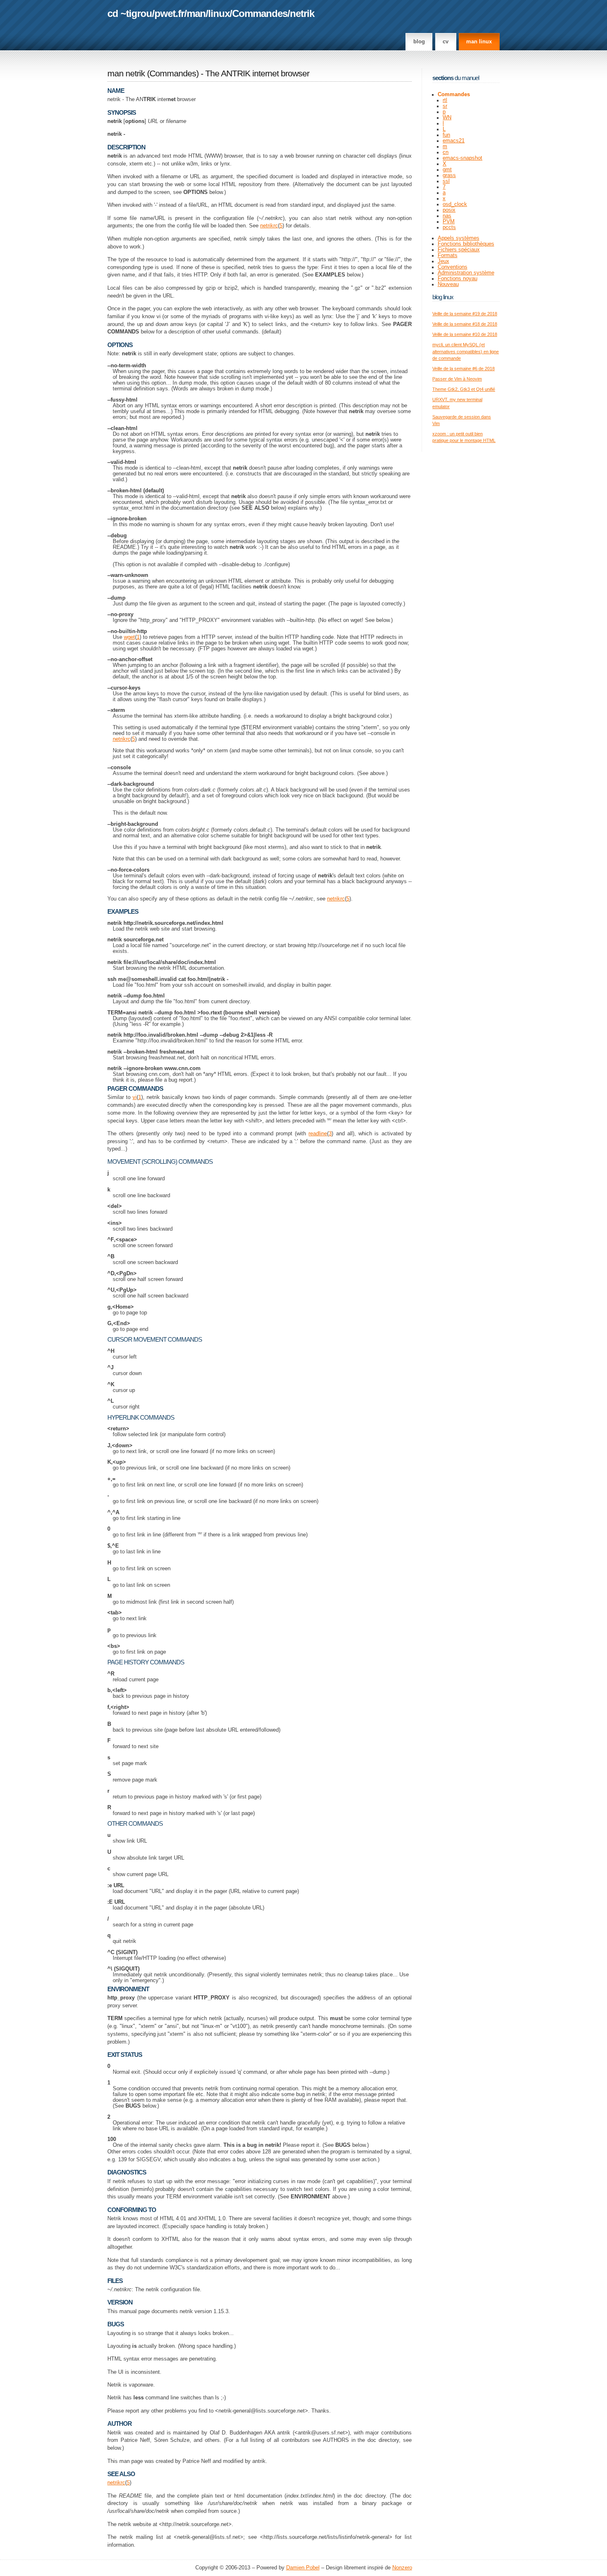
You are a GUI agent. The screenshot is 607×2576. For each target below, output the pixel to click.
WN (447, 118)
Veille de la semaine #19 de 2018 (465, 314)
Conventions (453, 267)
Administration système (466, 273)
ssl (446, 181)
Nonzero (402, 2568)
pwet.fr (169, 13)
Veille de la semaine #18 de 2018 (465, 324)
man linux (479, 42)
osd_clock (455, 204)
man (196, 13)
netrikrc (269, 226)
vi (135, 1097)
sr (445, 106)
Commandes (260, 13)
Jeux (443, 261)
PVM (449, 222)
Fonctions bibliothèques (466, 244)
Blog (419, 42)
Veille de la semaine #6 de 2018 (464, 369)
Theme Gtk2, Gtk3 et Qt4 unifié (464, 389)
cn (446, 152)
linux (219, 13)
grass (449, 175)
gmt (447, 170)
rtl (445, 100)
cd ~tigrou (130, 13)
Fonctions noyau (458, 279)
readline (318, 1134)
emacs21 (454, 141)
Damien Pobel (303, 2568)
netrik (302, 13)
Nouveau (448, 284)
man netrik (126, 73)
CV (446, 42)
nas (447, 216)
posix (449, 210)
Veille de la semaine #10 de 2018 (465, 334)
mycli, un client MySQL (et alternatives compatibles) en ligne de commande (466, 351)
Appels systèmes (459, 238)
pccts (449, 227)
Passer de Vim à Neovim (457, 379)
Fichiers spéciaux (459, 250)
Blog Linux (443, 297)
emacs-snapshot (462, 158)
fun (446, 135)
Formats (448, 255)
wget (129, 637)
